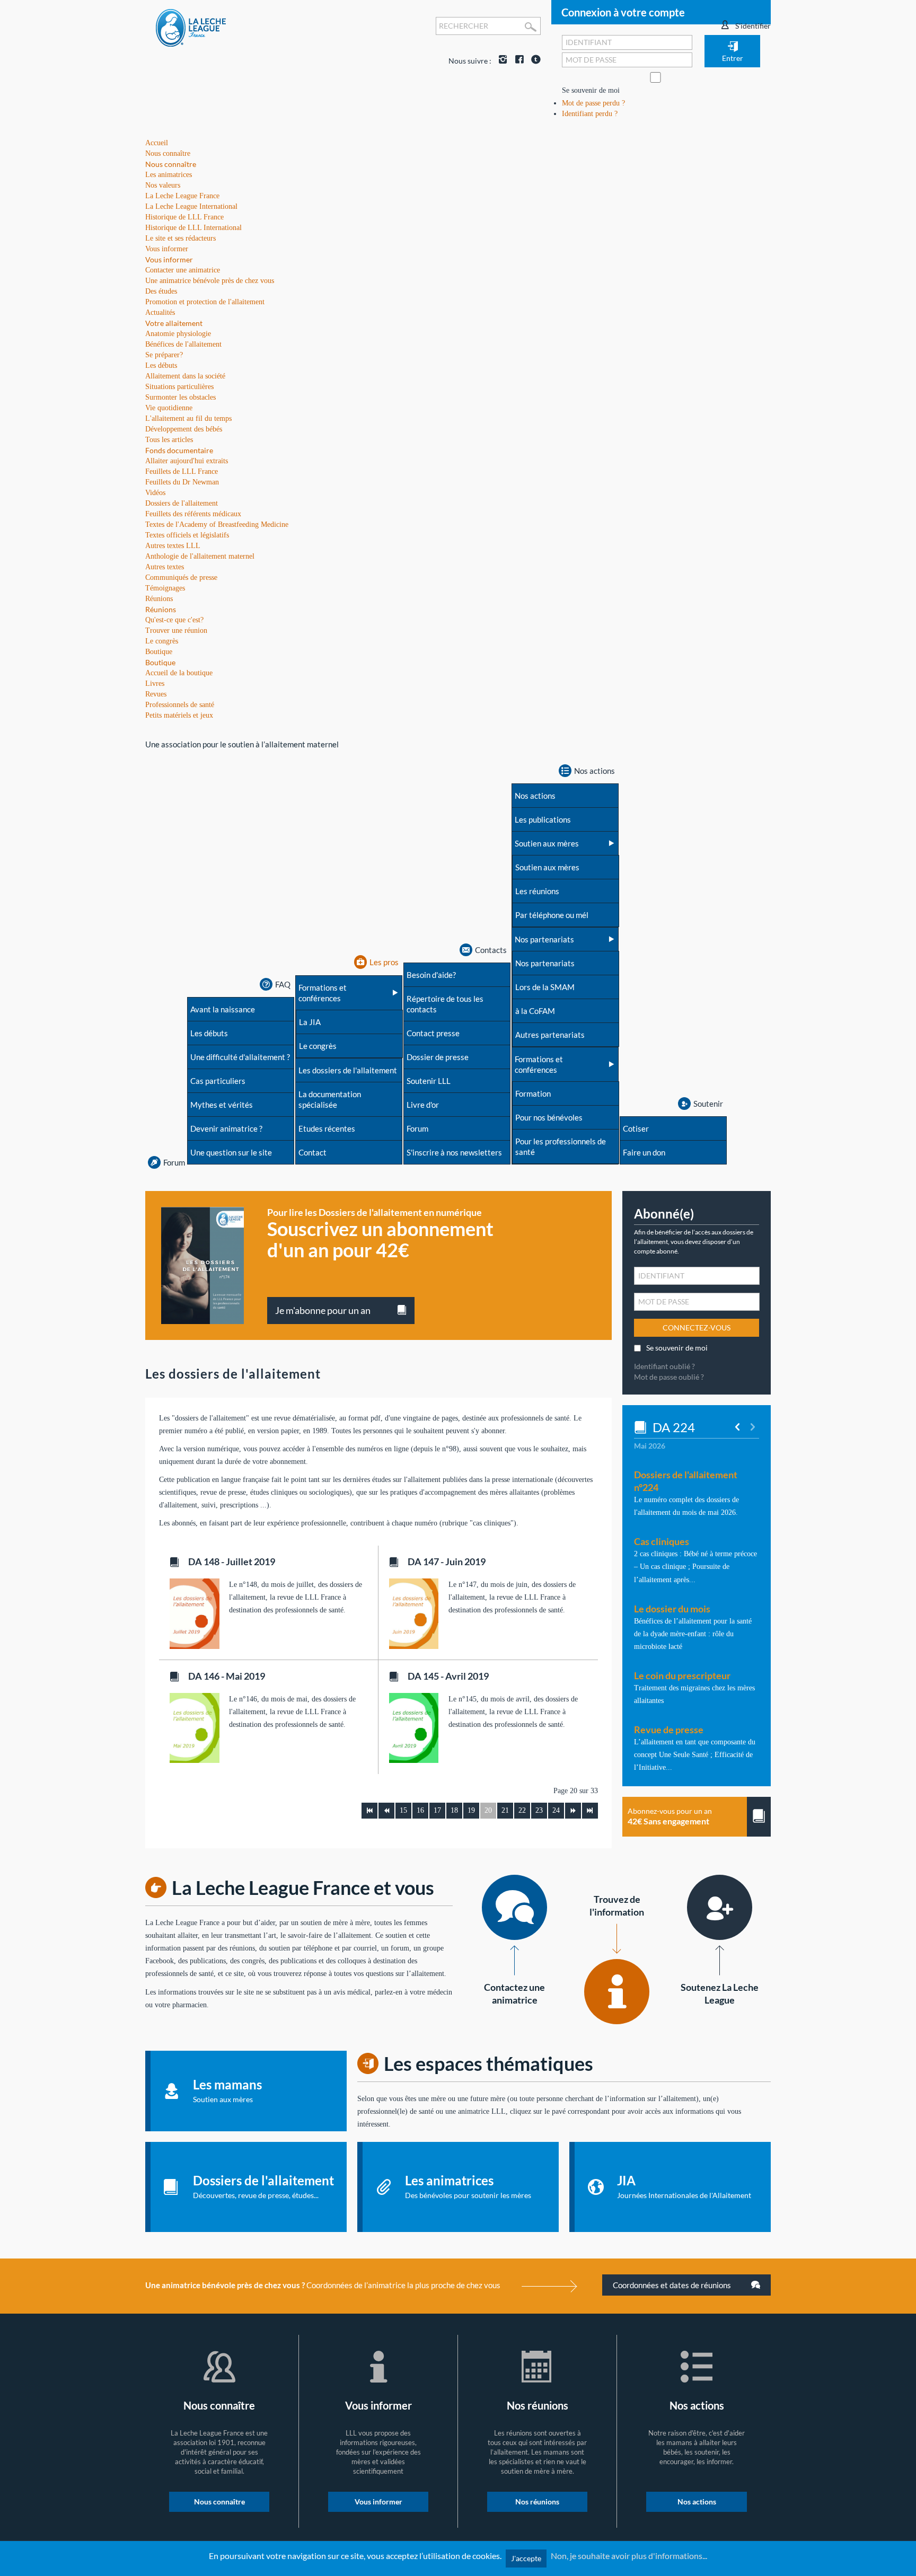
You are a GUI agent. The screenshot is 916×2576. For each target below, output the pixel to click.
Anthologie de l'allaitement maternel (200, 556)
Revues (156, 694)
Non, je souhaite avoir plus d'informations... (629, 2556)
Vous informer (169, 259)
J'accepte (526, 2558)
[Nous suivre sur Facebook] (517, 61)
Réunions (161, 609)
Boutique (160, 662)
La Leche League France (182, 196)
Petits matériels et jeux (179, 715)
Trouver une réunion (176, 630)
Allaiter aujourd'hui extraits (187, 461)
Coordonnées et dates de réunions (673, 2285)
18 (454, 1810)
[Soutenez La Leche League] (720, 1907)
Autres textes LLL (173, 546)
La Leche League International (191, 206)
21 (505, 1810)
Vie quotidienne (169, 408)
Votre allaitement (174, 323)
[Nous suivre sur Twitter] (533, 61)
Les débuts (161, 365)
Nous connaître (171, 164)
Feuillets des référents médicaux (193, 514)
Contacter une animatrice (183, 270)
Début (369, 1811)
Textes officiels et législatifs (187, 535)
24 (556, 1810)
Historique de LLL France (184, 217)
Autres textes (165, 567)
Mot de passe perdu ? (593, 103)
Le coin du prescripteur (682, 1675)
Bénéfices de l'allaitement (183, 344)
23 (539, 1810)
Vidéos (155, 493)
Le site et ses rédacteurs (180, 238)
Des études (161, 291)
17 (437, 1810)
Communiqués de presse (181, 577)
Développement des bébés (184, 429)
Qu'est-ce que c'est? (174, 620)
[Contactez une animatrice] (514, 1907)
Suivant (573, 1811)
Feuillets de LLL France (182, 471)
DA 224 (674, 1427)
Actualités (160, 312)
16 (420, 1810)
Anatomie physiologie (178, 334)
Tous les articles (169, 440)
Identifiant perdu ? (590, 114)
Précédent (386, 1811)
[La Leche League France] (191, 27)
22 (522, 1810)
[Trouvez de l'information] (617, 1992)
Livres (155, 683)
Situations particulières (179, 387)
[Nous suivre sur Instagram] (500, 61)
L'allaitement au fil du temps (188, 418)
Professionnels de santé (180, 705)
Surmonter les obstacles (180, 397)
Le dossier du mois (672, 1609)
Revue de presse (669, 1730)
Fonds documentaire (179, 450)
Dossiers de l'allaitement (182, 503)
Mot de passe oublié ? (669, 1377)
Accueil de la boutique (179, 673)
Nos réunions (537, 2502)
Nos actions (697, 2502)
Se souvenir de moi (591, 90)
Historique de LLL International (193, 228)
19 (471, 1810)
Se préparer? (164, 355)
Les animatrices (169, 175)
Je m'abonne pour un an (323, 1310)
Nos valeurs (163, 185)
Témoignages (165, 588)
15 (403, 1810)
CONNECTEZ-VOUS (697, 1327)
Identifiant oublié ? (664, 1366)
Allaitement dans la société (185, 376)
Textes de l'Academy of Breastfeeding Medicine (217, 524)
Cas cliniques (662, 1541)
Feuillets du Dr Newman (182, 482)
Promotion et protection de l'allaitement (205, 302)
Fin (590, 1811)
